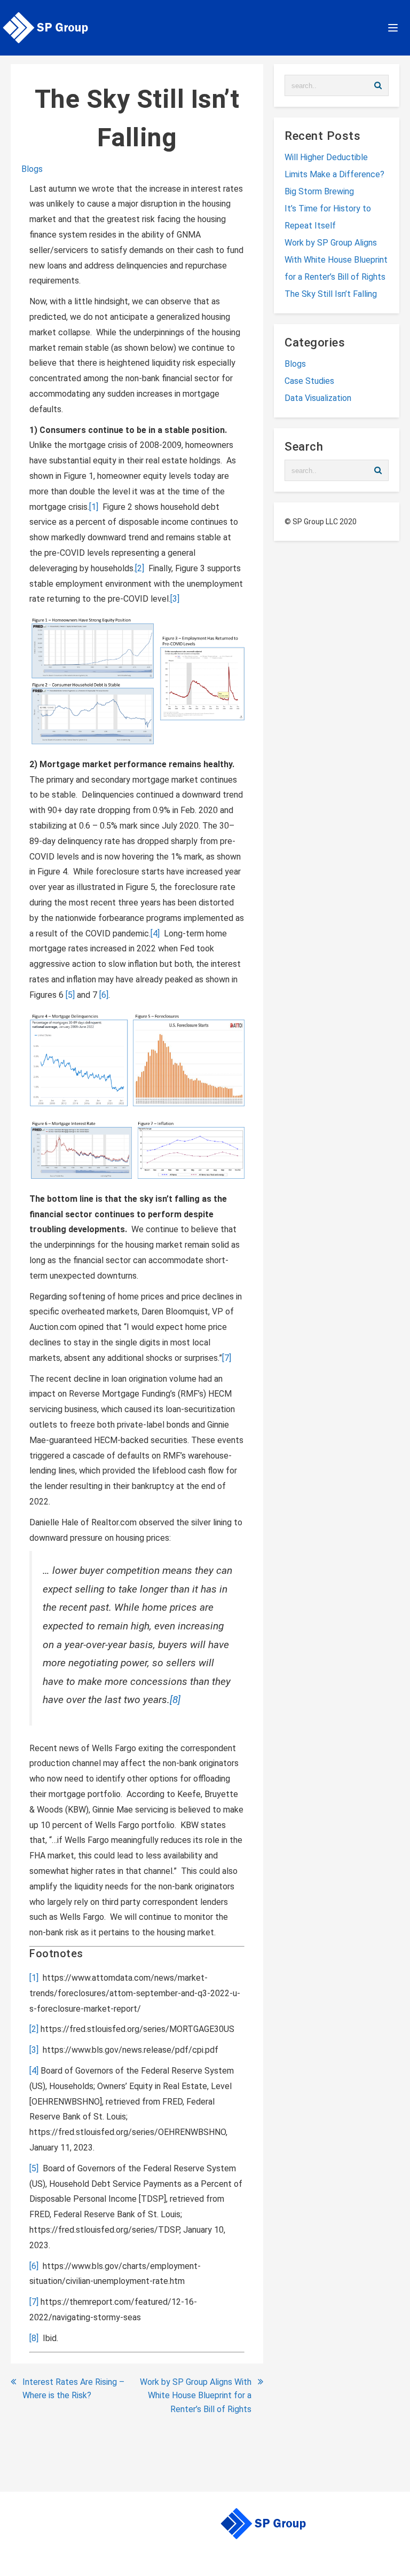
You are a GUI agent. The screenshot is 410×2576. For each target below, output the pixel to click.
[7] (227, 1358)
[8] (175, 1700)
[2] (140, 568)
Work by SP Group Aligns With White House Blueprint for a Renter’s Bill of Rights (196, 2396)
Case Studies (309, 381)
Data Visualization (318, 398)
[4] (155, 933)
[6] (104, 995)
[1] (94, 507)
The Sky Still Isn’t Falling (331, 294)
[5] (70, 995)
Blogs (32, 169)
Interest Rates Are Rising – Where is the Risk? (73, 2389)
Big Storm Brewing (319, 191)
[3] (175, 599)
